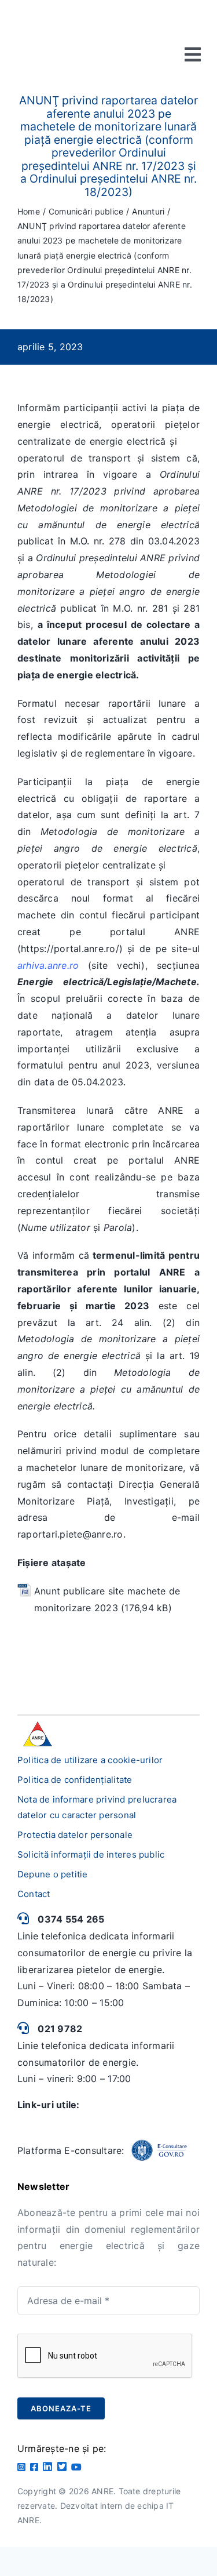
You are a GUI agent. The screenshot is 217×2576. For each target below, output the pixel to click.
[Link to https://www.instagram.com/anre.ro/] (21, 2467)
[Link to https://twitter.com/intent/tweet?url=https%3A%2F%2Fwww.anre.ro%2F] (62, 2466)
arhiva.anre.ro (48, 965)
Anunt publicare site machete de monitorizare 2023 (107, 1599)
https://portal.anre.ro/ (70, 949)
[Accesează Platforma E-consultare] (159, 2150)
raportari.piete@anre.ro (70, 1534)
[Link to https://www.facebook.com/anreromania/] (34, 2467)
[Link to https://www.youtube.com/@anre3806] (76, 2467)
